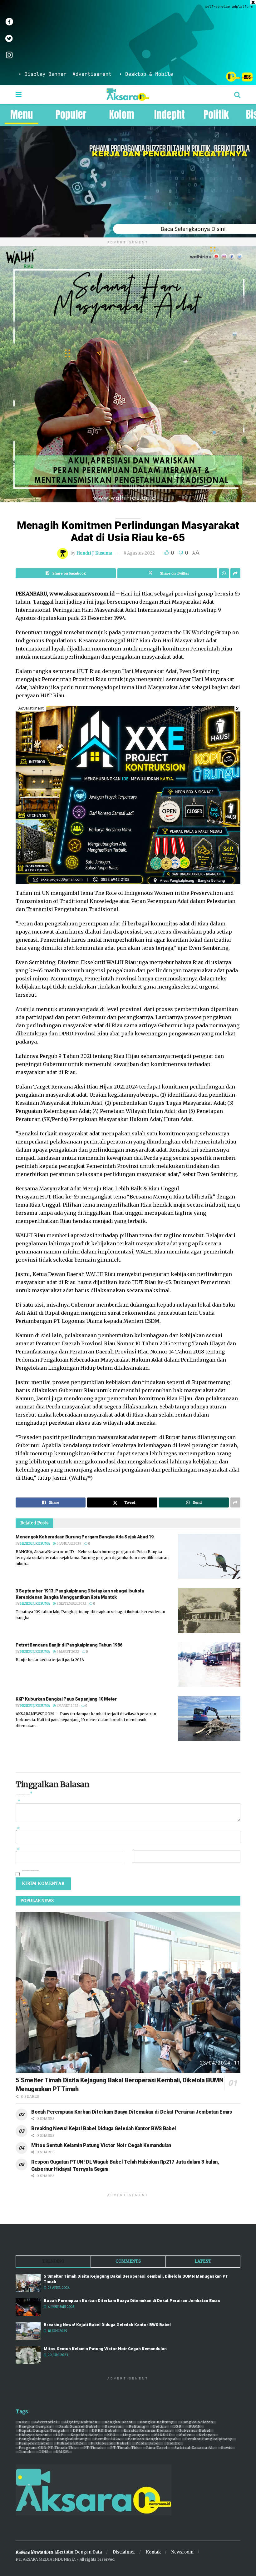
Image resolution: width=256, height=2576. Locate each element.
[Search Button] (237, 95)
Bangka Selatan (197, 2422)
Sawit (226, 2448)
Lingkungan (135, 2435)
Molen (185, 2435)
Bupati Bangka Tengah (42, 2431)
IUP (60, 2435)
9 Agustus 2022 (139, 553)
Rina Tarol (157, 2448)
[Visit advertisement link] (128, 43)
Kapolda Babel (85, 2435)
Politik (174, 2444)
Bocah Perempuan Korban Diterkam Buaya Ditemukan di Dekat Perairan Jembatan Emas (132, 2112)
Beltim (160, 2427)
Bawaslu (113, 2427)
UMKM (62, 2452)
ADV (23, 2422)
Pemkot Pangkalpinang (209, 2439)
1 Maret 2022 (67, 1706)
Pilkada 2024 (70, 2444)
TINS (44, 2452)
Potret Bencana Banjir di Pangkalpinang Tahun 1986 (69, 1645)
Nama (18, 1830)
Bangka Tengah (35, 2427)
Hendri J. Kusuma (94, 553)
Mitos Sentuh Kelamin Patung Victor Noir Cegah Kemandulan (101, 2145)
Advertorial (46, 2422)
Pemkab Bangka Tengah (153, 2439)
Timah (25, 2452)
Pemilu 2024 (108, 2439)
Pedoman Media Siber (39, 2553)
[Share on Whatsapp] (224, 573)
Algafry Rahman (81, 2422)
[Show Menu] (19, 95)
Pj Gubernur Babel (110, 2444)
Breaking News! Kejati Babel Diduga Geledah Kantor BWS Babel (104, 2128)
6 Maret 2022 (67, 1652)
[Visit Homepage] (128, 95)
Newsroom (182, 2552)
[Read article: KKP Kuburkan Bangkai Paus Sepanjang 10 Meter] (209, 1719)
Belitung (137, 2427)
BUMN (195, 2427)
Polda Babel (148, 2444)
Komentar (18, 1802)
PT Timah (93, 2448)
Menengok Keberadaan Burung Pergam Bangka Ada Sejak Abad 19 (85, 1537)
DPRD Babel (104, 2431)
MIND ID (163, 2435)
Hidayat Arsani (34, 2435)
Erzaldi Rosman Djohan (147, 2431)
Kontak (153, 2552)
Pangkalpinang (34, 2439)
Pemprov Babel (34, 2444)
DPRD (79, 2431)
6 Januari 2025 (69, 1544)
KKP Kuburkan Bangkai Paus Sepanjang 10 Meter (66, 1699)
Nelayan (207, 2435)
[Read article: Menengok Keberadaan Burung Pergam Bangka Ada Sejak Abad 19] (209, 1556)
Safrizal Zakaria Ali (194, 2448)
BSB (177, 2427)
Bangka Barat (119, 2422)
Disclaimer (124, 2552)
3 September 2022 (71, 1604)
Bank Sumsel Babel (78, 2427)
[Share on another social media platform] (235, 573)
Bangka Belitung (157, 2422)
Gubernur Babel (194, 2431)
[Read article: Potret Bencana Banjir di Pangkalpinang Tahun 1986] (209, 1664)
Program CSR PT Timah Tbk (47, 2448)
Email (18, 1851)
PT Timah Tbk (125, 2448)
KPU (111, 2435)
